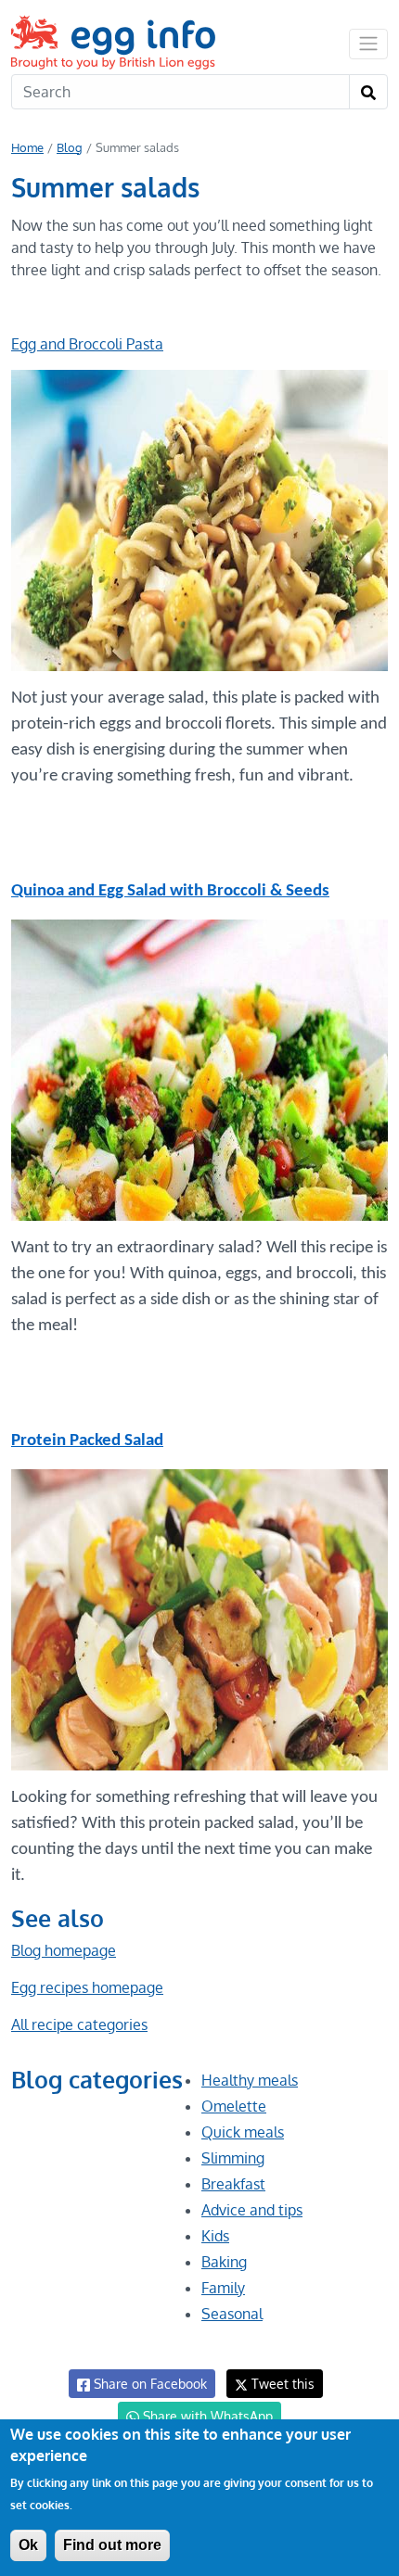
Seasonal (232, 2314)
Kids (215, 2236)
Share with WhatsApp (206, 2416)
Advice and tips (252, 2210)
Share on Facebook (148, 2384)
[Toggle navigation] (368, 44)
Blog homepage (64, 1950)
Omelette (234, 2106)
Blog (70, 147)
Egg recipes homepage (87, 1987)
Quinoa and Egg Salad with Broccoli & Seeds (170, 891)
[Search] (368, 92)
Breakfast (233, 2184)
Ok (28, 2545)
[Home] (115, 42)
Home (27, 147)
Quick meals (243, 2132)
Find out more (112, 2545)
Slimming (233, 2158)
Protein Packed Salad (87, 1441)
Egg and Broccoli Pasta (87, 344)
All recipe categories (79, 2024)
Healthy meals (250, 2080)
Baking (224, 2262)
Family (223, 2288)
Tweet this (281, 2384)
